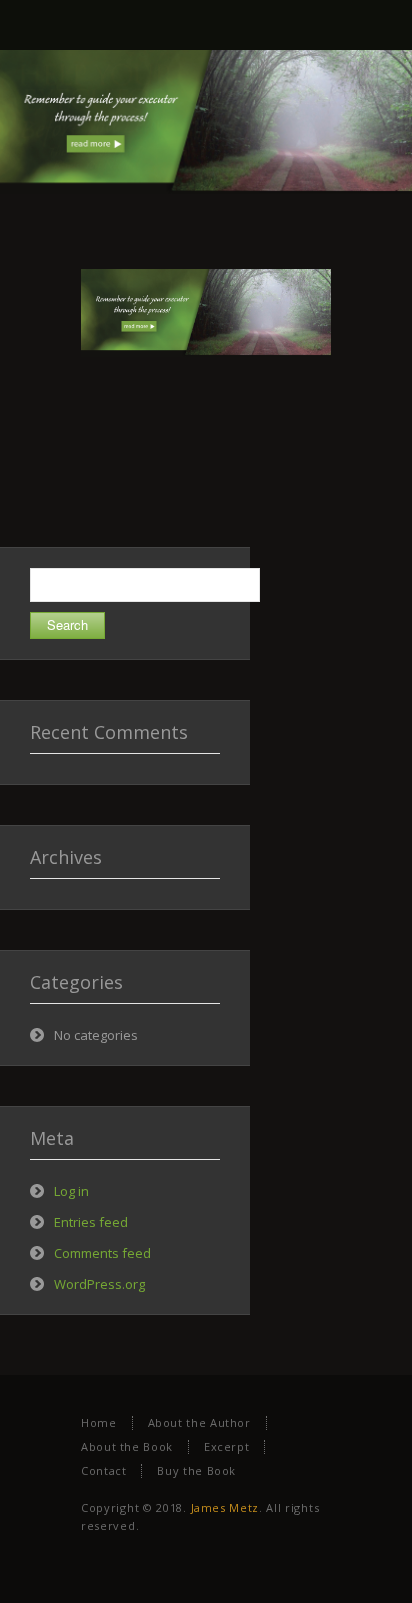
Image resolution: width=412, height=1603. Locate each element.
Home (99, 1422)
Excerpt (226, 1446)
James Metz (225, 1507)
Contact (103, 1470)
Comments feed (102, 1253)
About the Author (199, 1422)
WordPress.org (99, 1284)
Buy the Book (196, 1470)
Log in (71, 1191)
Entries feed (91, 1222)
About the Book (127, 1446)
